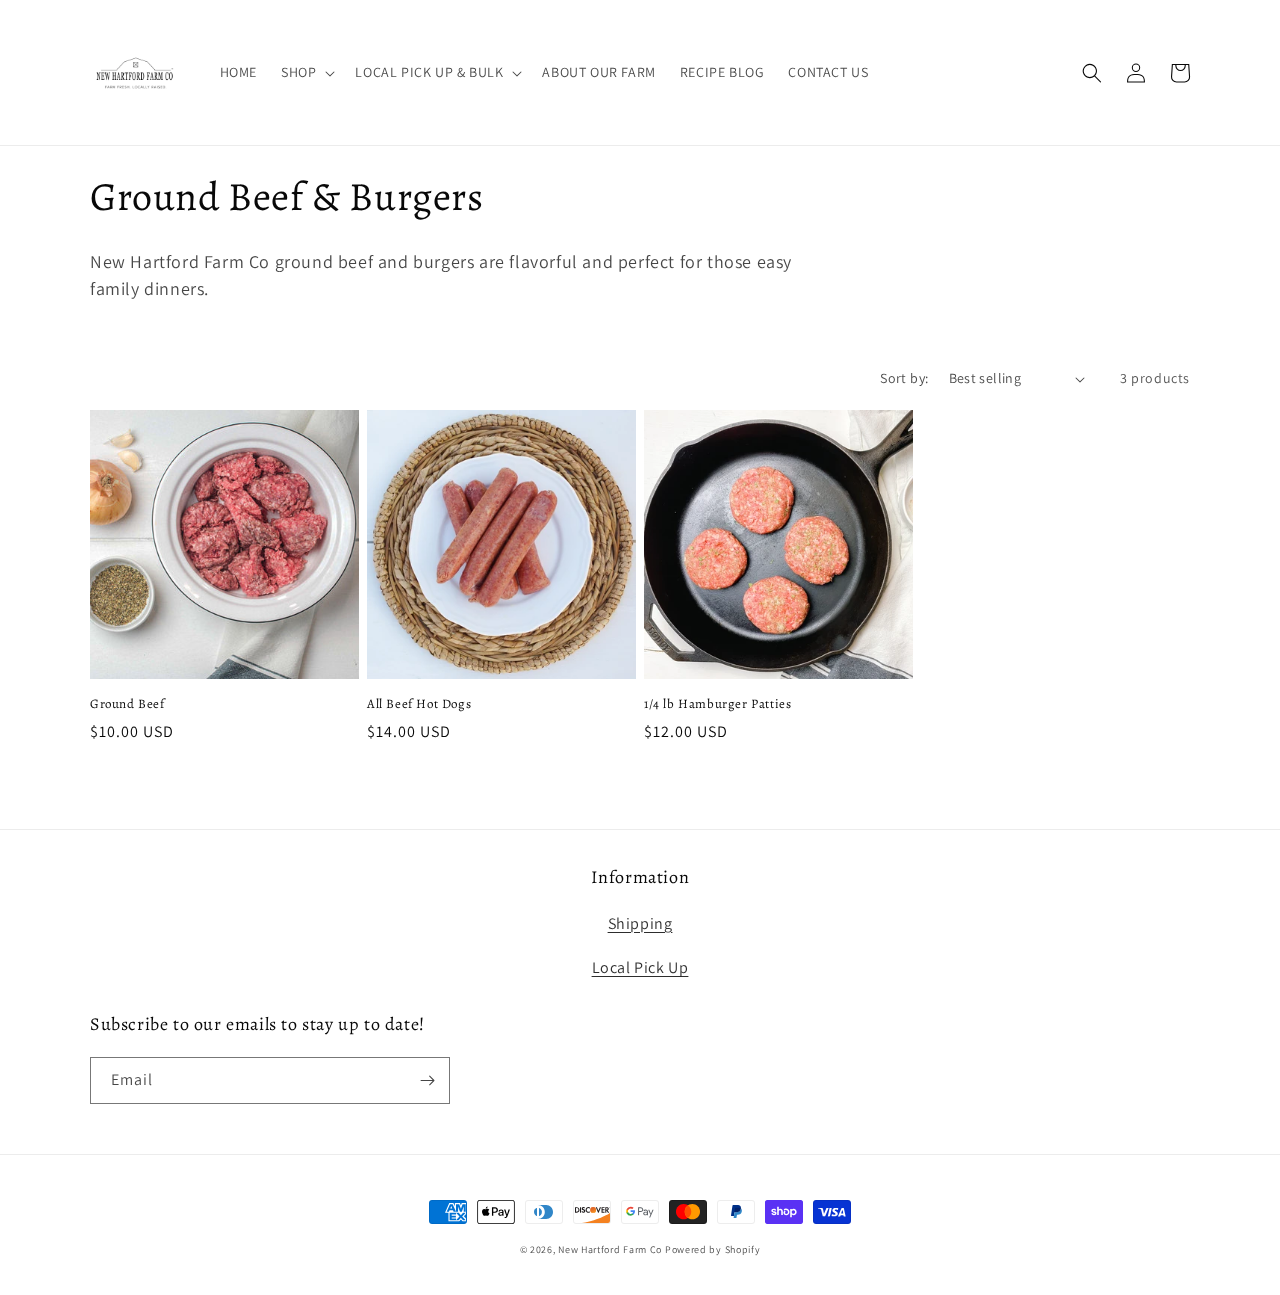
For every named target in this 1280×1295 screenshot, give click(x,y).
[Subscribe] (427, 1080)
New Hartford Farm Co (610, 1249)
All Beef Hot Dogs (419, 704)
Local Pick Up (640, 967)
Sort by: (904, 378)
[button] (306, 72)
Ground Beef (127, 704)
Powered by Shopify (713, 1249)
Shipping (640, 923)
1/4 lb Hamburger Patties (717, 704)
